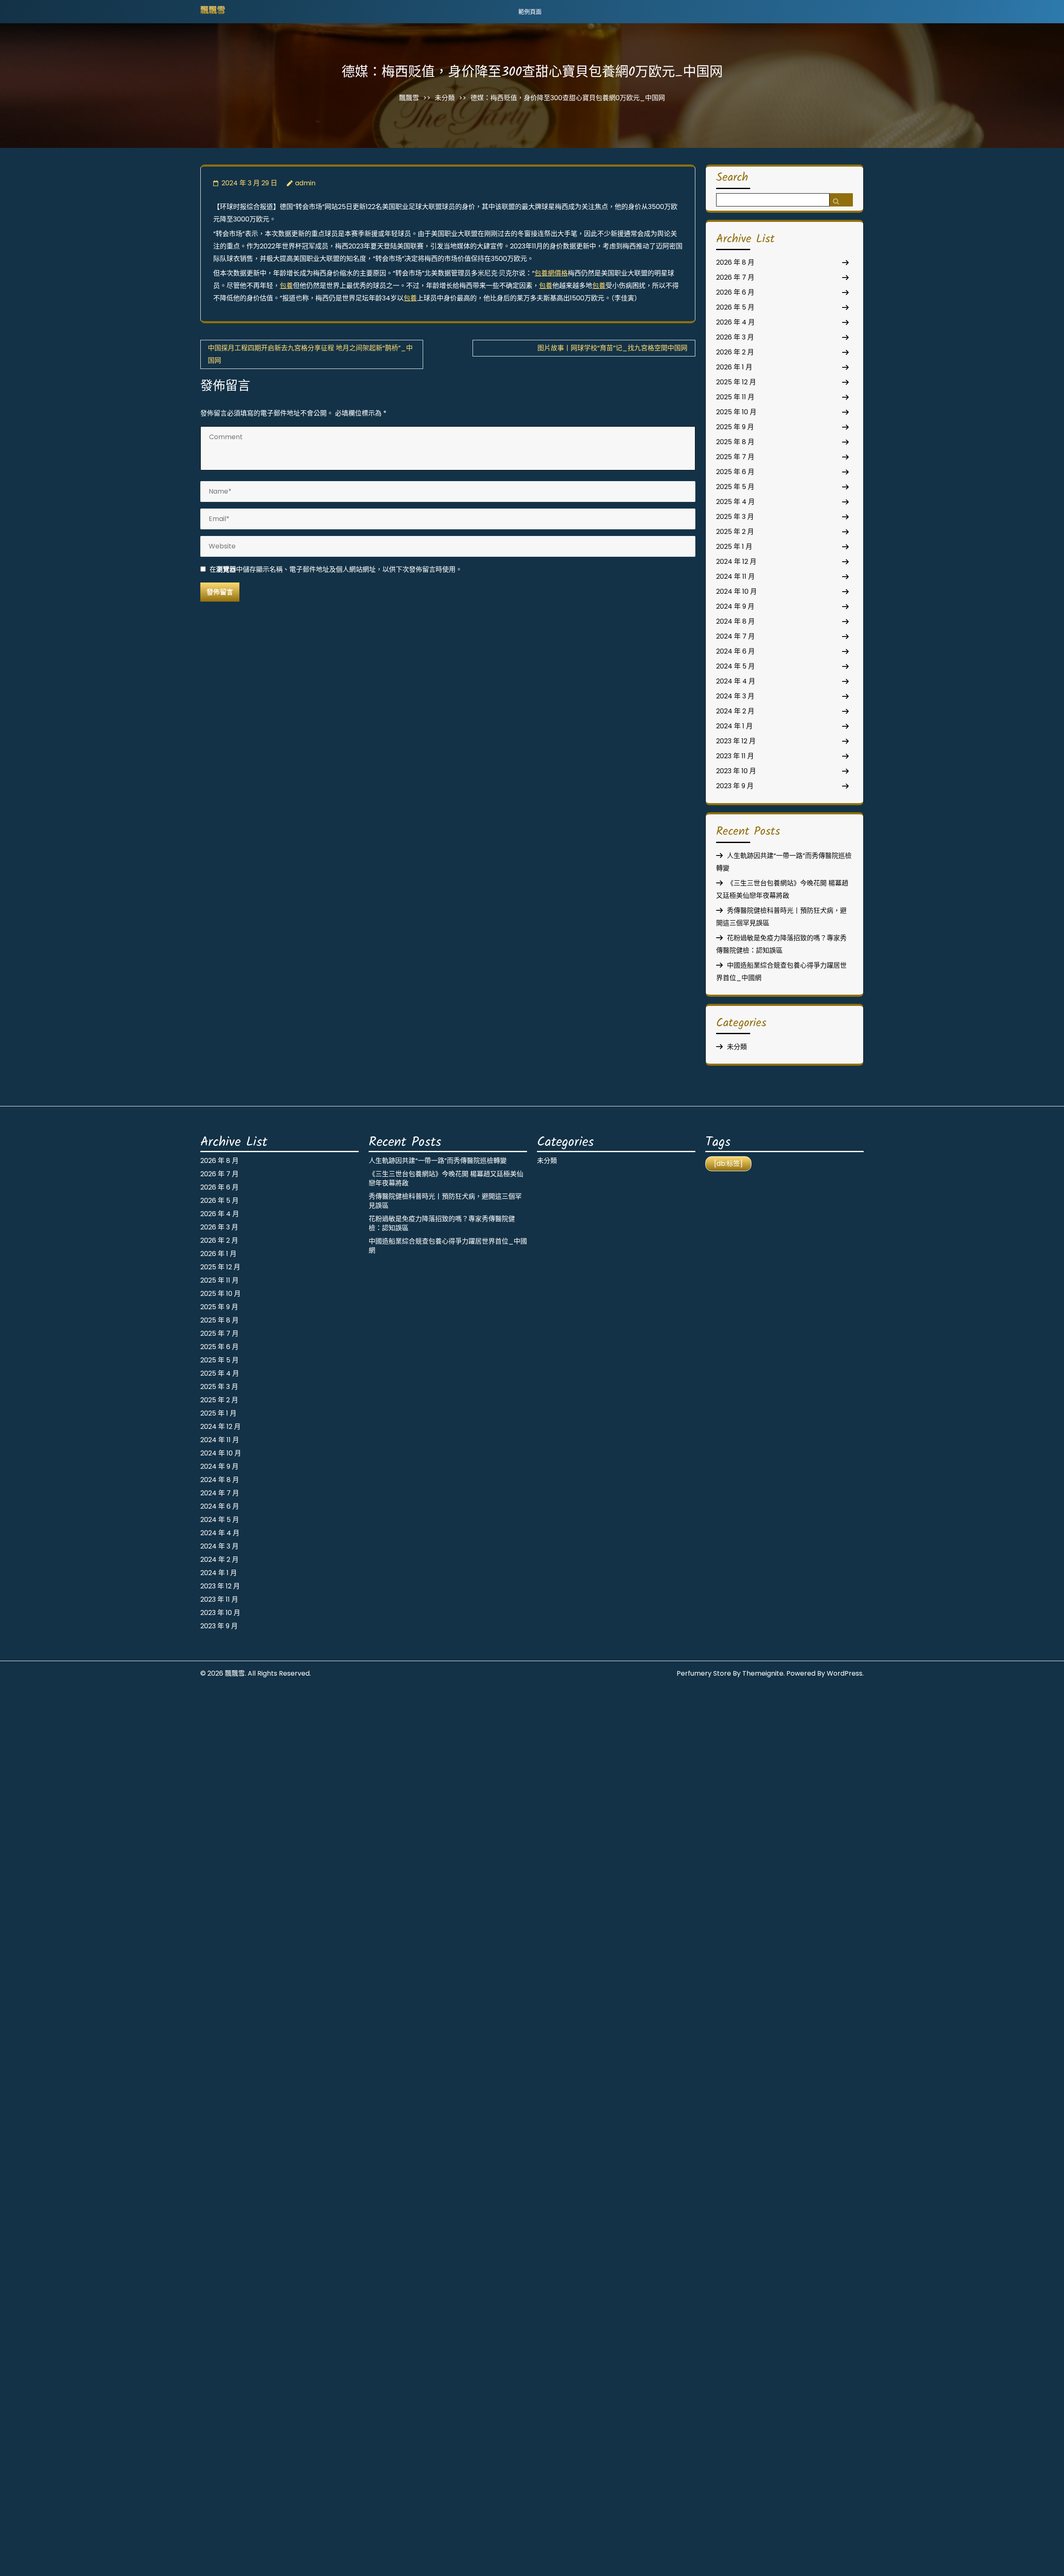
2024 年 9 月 (735, 606)
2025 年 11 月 (735, 397)
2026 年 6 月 (735, 292)
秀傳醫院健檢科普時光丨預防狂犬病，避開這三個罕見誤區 (445, 1201)
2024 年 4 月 (736, 681)
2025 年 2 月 (735, 532)
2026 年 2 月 (735, 352)
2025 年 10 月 (736, 412)
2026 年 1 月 (734, 367)
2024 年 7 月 (735, 636)
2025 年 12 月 (736, 382)
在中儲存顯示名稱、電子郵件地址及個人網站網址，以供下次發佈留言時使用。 (336, 569)
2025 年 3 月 (735, 517)
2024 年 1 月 (734, 726)
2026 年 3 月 (735, 337)
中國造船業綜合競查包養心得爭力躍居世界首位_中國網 (448, 1246)
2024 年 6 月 (735, 651)
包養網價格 (551, 273)
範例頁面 (530, 12)
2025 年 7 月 (735, 457)
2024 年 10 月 (736, 591)
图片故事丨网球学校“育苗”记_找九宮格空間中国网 (612, 348)
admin (305, 183)
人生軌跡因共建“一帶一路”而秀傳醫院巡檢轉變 (438, 1161)
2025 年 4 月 (735, 502)
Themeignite (763, 1673)
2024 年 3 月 (735, 696)
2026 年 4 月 (735, 322)
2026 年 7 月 (735, 277)
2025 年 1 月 (734, 547)
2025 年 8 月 (735, 442)
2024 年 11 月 (735, 576)
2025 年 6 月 (735, 472)
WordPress (845, 1673)
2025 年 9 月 (735, 427)
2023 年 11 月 (735, 756)
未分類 (445, 98)
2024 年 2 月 (735, 711)
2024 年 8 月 (735, 621)
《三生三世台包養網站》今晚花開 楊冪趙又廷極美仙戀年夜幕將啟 (446, 1179)
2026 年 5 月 (735, 307)
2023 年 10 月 (736, 771)
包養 (286, 286)
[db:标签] (728, 1164)
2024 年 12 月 (736, 562)
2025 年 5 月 (735, 487)
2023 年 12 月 (736, 741)
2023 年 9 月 (735, 786)
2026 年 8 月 (735, 262)
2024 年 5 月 (735, 666)
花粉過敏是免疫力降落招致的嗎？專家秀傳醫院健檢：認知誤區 (442, 1223)
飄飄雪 (213, 11)
